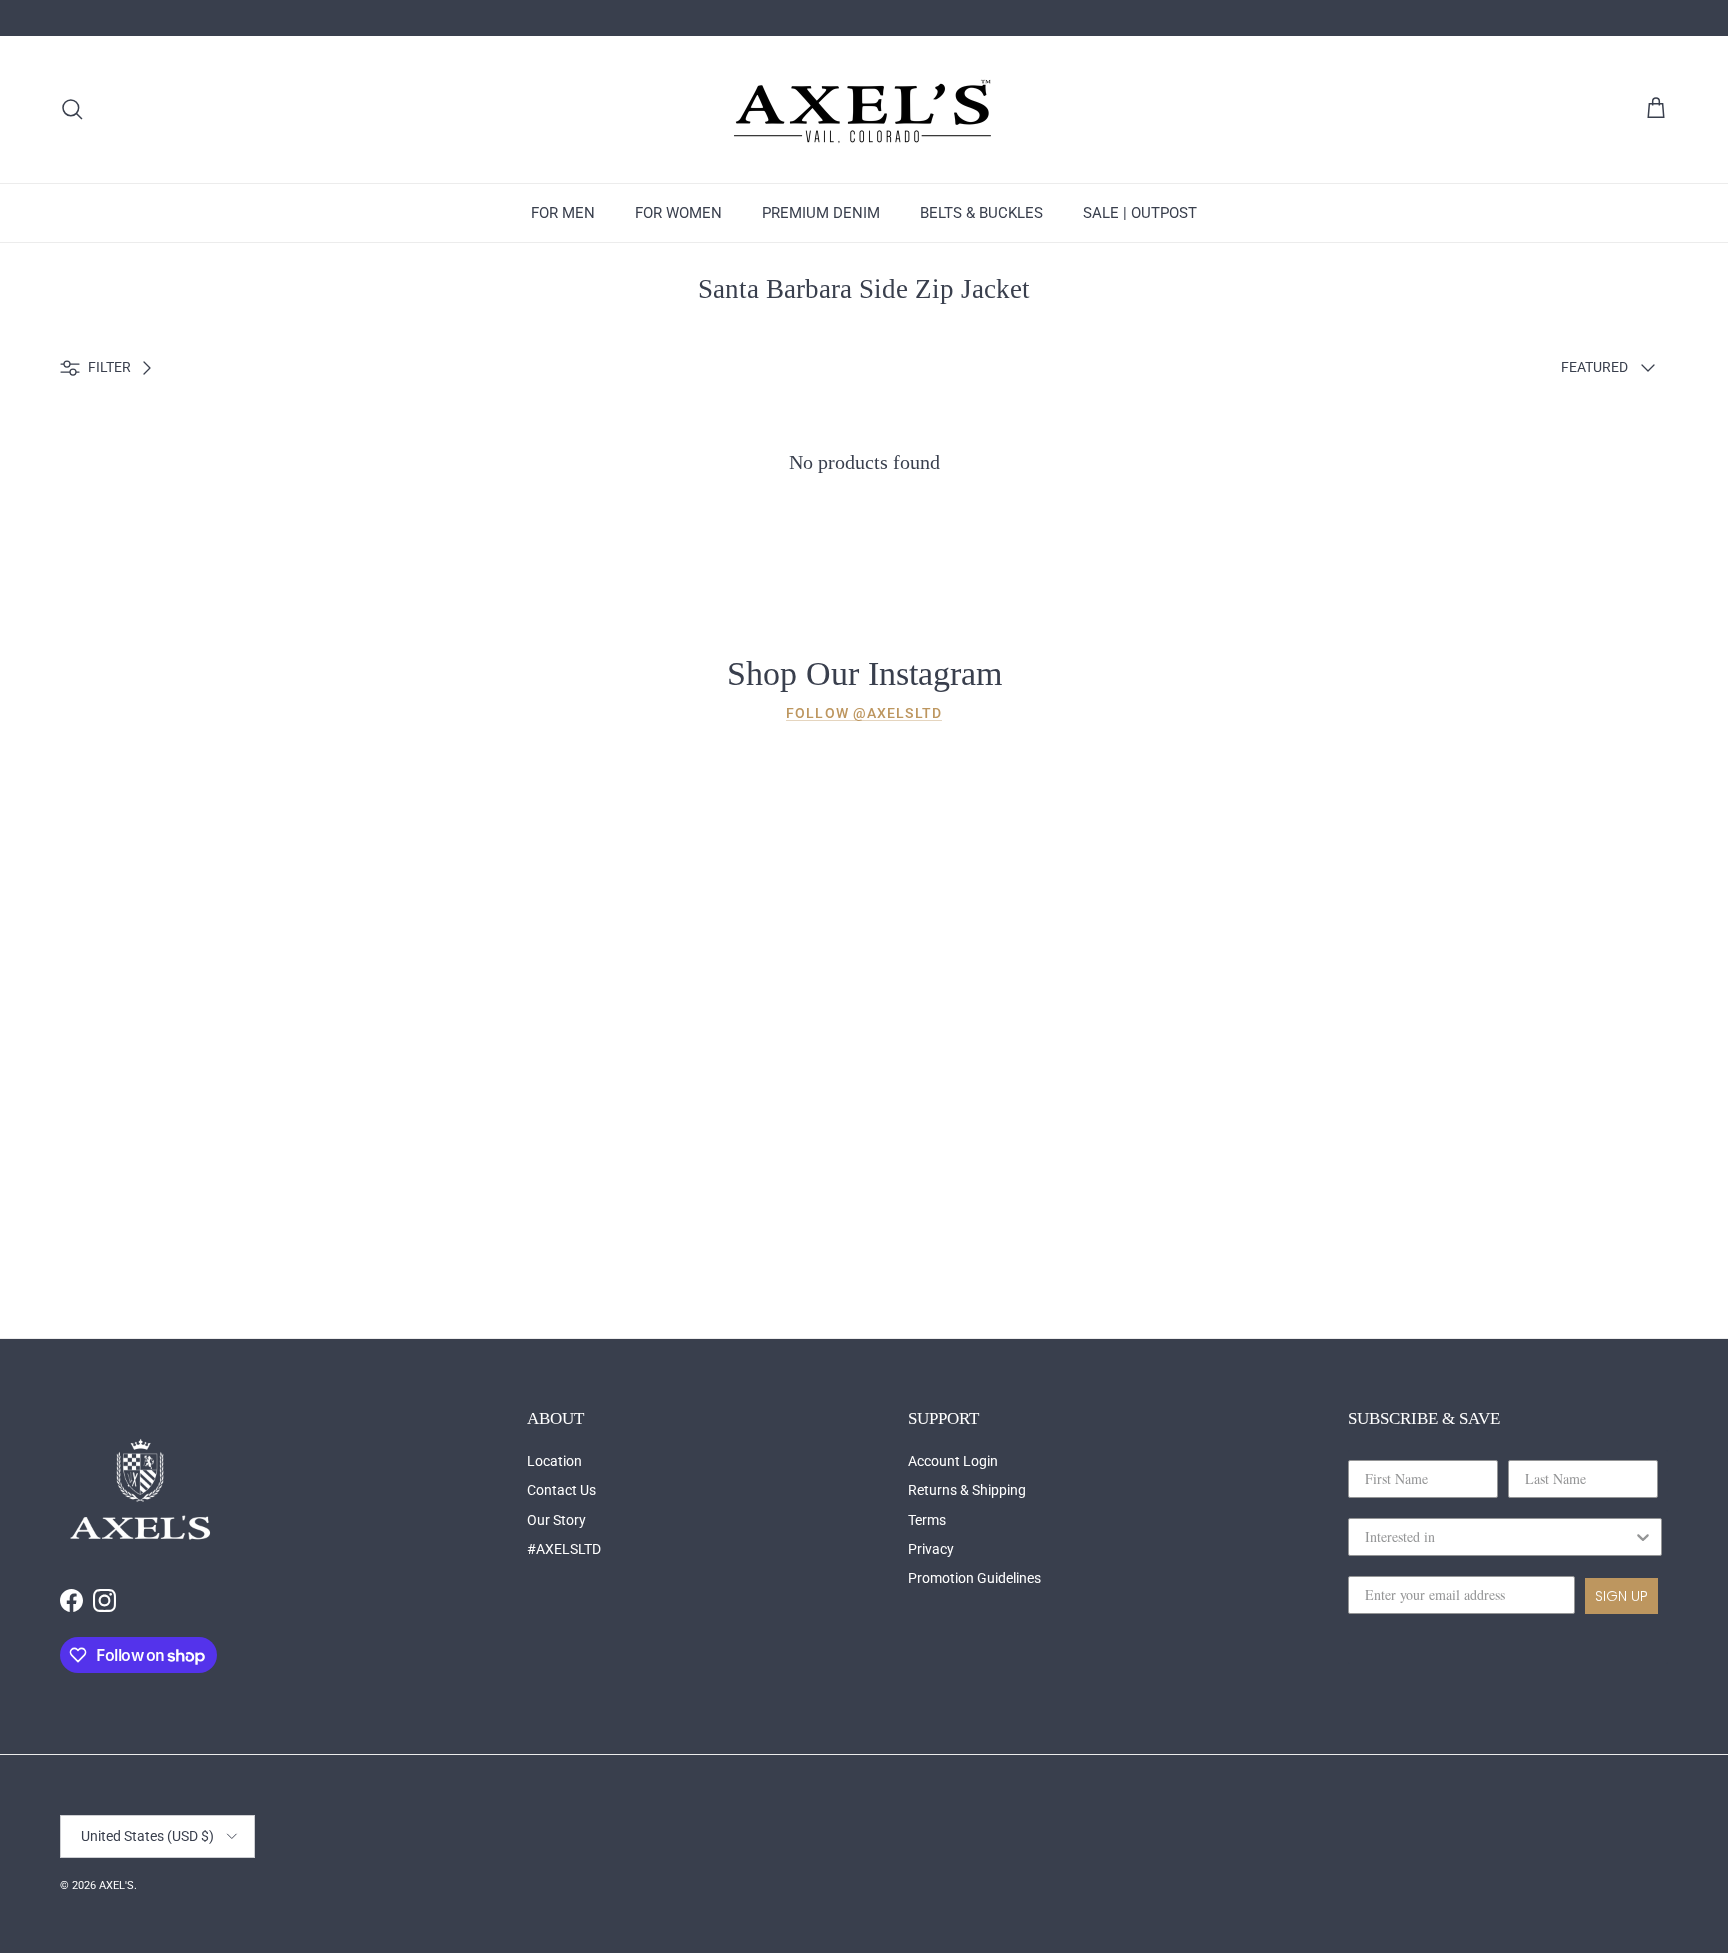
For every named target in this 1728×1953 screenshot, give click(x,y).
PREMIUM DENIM (821, 213)
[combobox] (1499, 1537)
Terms (927, 1520)
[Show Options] (1643, 1537)
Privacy (931, 1549)
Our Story (556, 1520)
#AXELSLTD (564, 1549)
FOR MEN (563, 213)
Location (554, 1461)
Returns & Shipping (967, 1490)
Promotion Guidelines (974, 1578)
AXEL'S (116, 1885)
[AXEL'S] (864, 109)
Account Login (953, 1461)
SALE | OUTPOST (1140, 213)
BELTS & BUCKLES (981, 213)
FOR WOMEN (678, 213)
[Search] (72, 109)
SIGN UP (1621, 1596)
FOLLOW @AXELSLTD (864, 713)
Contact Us (561, 1490)
